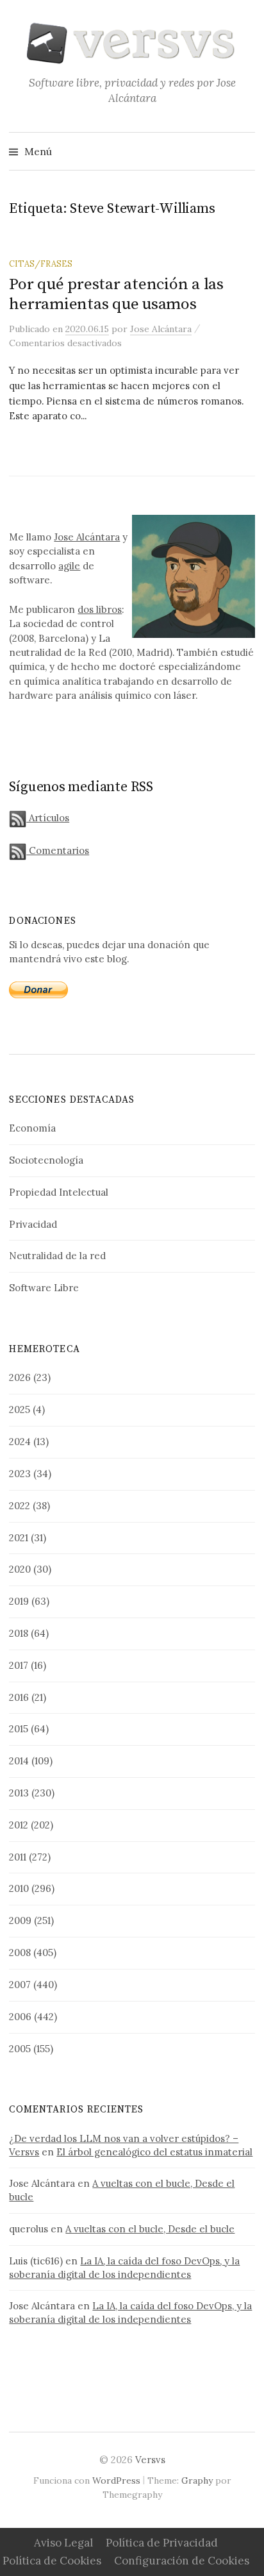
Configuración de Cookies (182, 2561)
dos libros (100, 609)
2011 (18, 1857)
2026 (20, 1377)
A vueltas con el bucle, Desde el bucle (150, 2229)
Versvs (150, 2460)
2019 (19, 1601)
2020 (20, 1569)
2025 (20, 1409)
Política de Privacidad (162, 2543)
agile (69, 566)
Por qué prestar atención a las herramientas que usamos (116, 294)
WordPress (116, 2480)
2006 (20, 2017)
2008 (20, 1953)
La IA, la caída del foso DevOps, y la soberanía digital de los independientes (124, 2268)
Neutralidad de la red (57, 1256)
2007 (20, 1985)
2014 (19, 1761)
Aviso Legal (63, 2543)
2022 (20, 1506)
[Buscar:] (244, 151)
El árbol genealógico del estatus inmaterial (154, 2152)
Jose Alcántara (87, 537)
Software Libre (44, 1288)
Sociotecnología (46, 1160)
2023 (20, 1474)
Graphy (197, 2480)
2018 (19, 1633)
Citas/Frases (41, 263)
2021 (19, 1538)
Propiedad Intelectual (59, 1192)
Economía (32, 1128)
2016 (19, 1697)
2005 (20, 2049)
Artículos (48, 818)
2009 (20, 1920)
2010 (19, 1888)
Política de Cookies (52, 2561)
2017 (19, 1665)
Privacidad (33, 1224)
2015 (19, 1729)
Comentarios (58, 850)
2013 (19, 1793)
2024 (20, 1442)
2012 (19, 1825)
